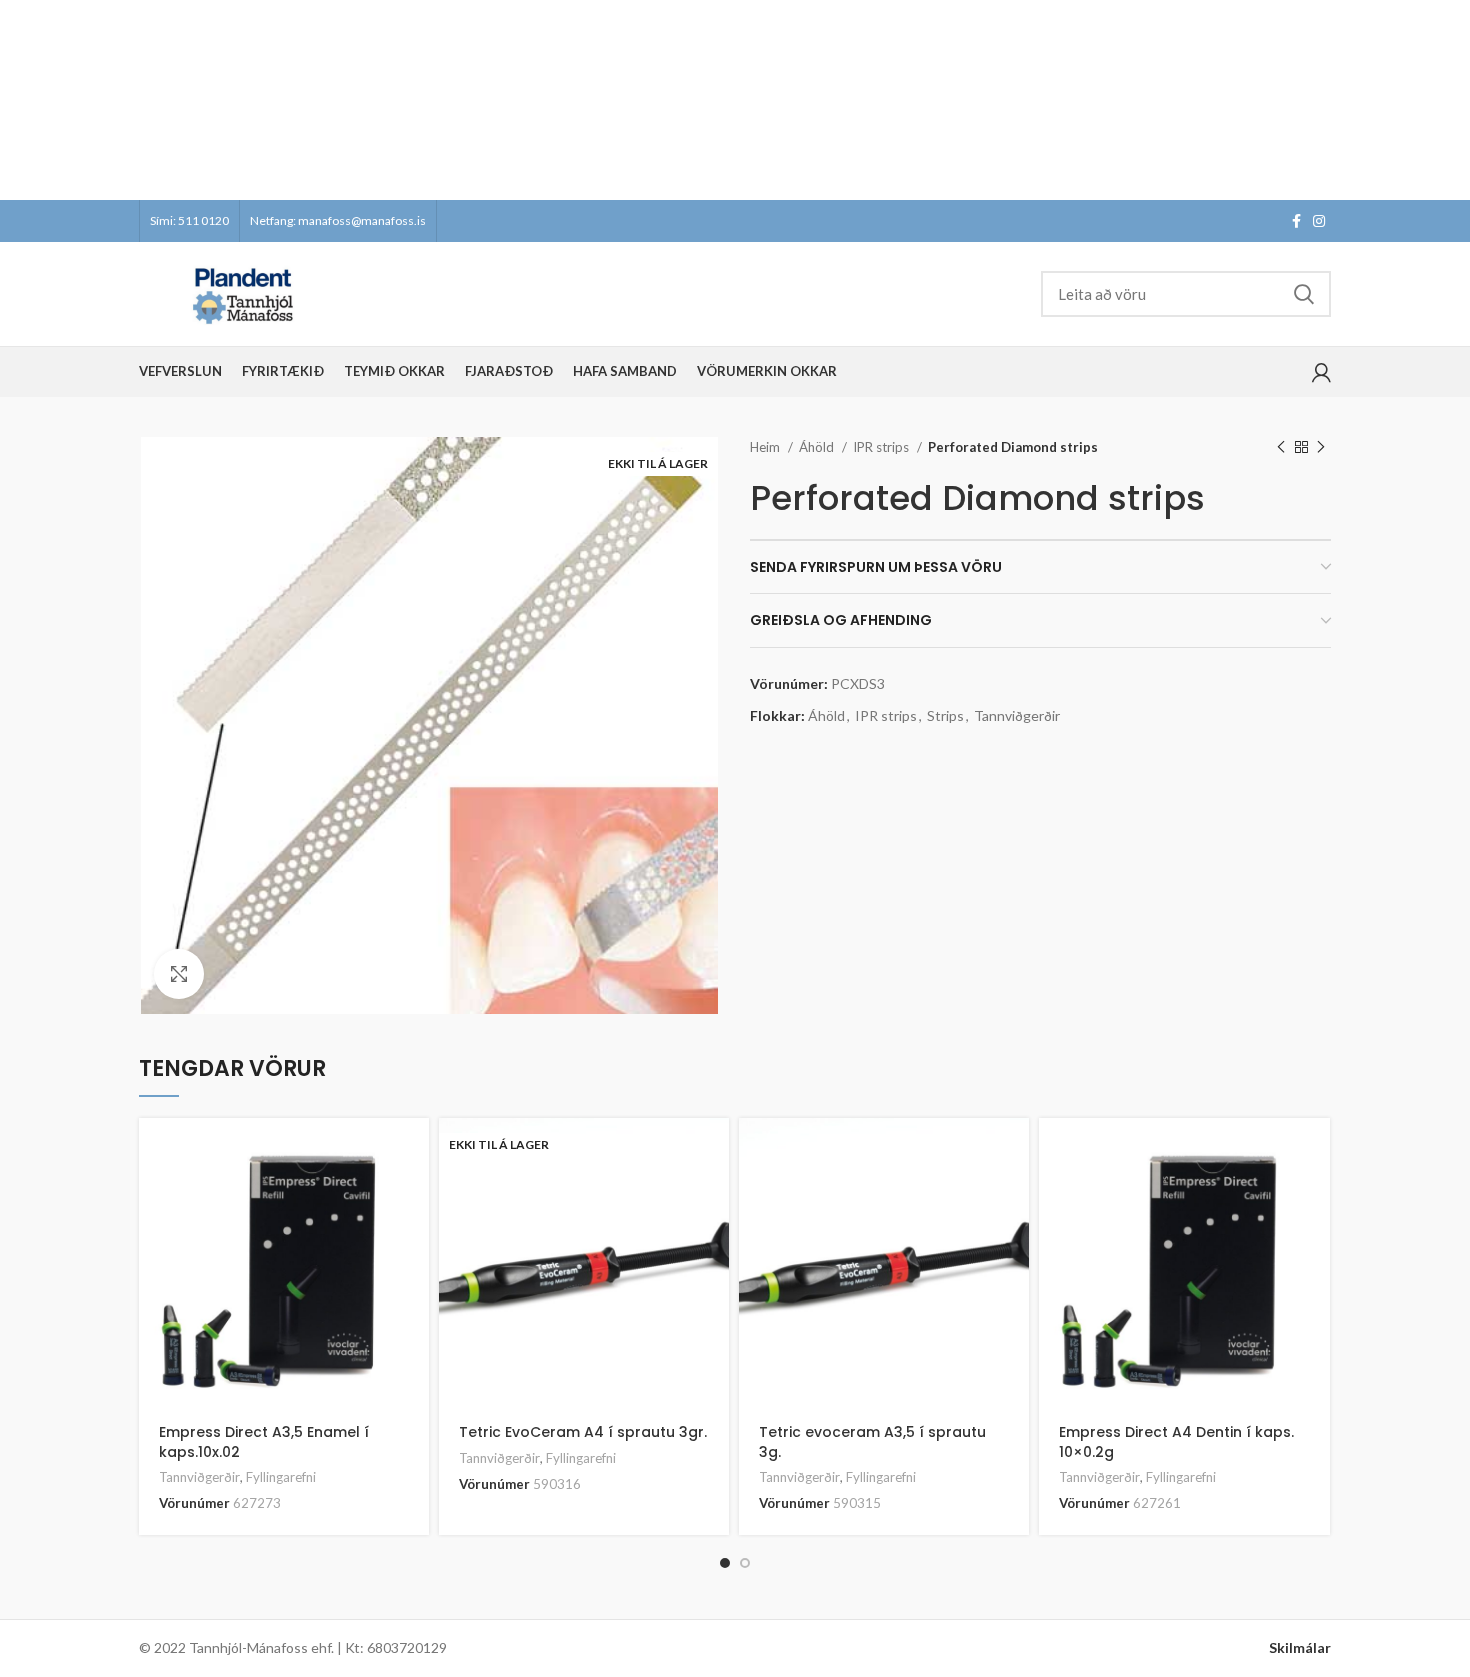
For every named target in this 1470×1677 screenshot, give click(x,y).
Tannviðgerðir (1017, 715)
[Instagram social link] (1319, 221)
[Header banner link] (705, 100)
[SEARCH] (1304, 294)
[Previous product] (1281, 448)
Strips (945, 715)
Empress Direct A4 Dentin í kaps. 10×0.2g (1176, 1442)
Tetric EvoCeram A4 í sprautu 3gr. (583, 1432)
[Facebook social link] (1296, 221)
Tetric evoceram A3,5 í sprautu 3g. (872, 1442)
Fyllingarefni (281, 1477)
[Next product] (1321, 448)
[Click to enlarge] (179, 974)
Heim (766, 447)
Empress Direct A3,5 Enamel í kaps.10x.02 (264, 1442)
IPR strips (882, 447)
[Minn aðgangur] (1321, 372)
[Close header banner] (1445, 100)
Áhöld (818, 447)
